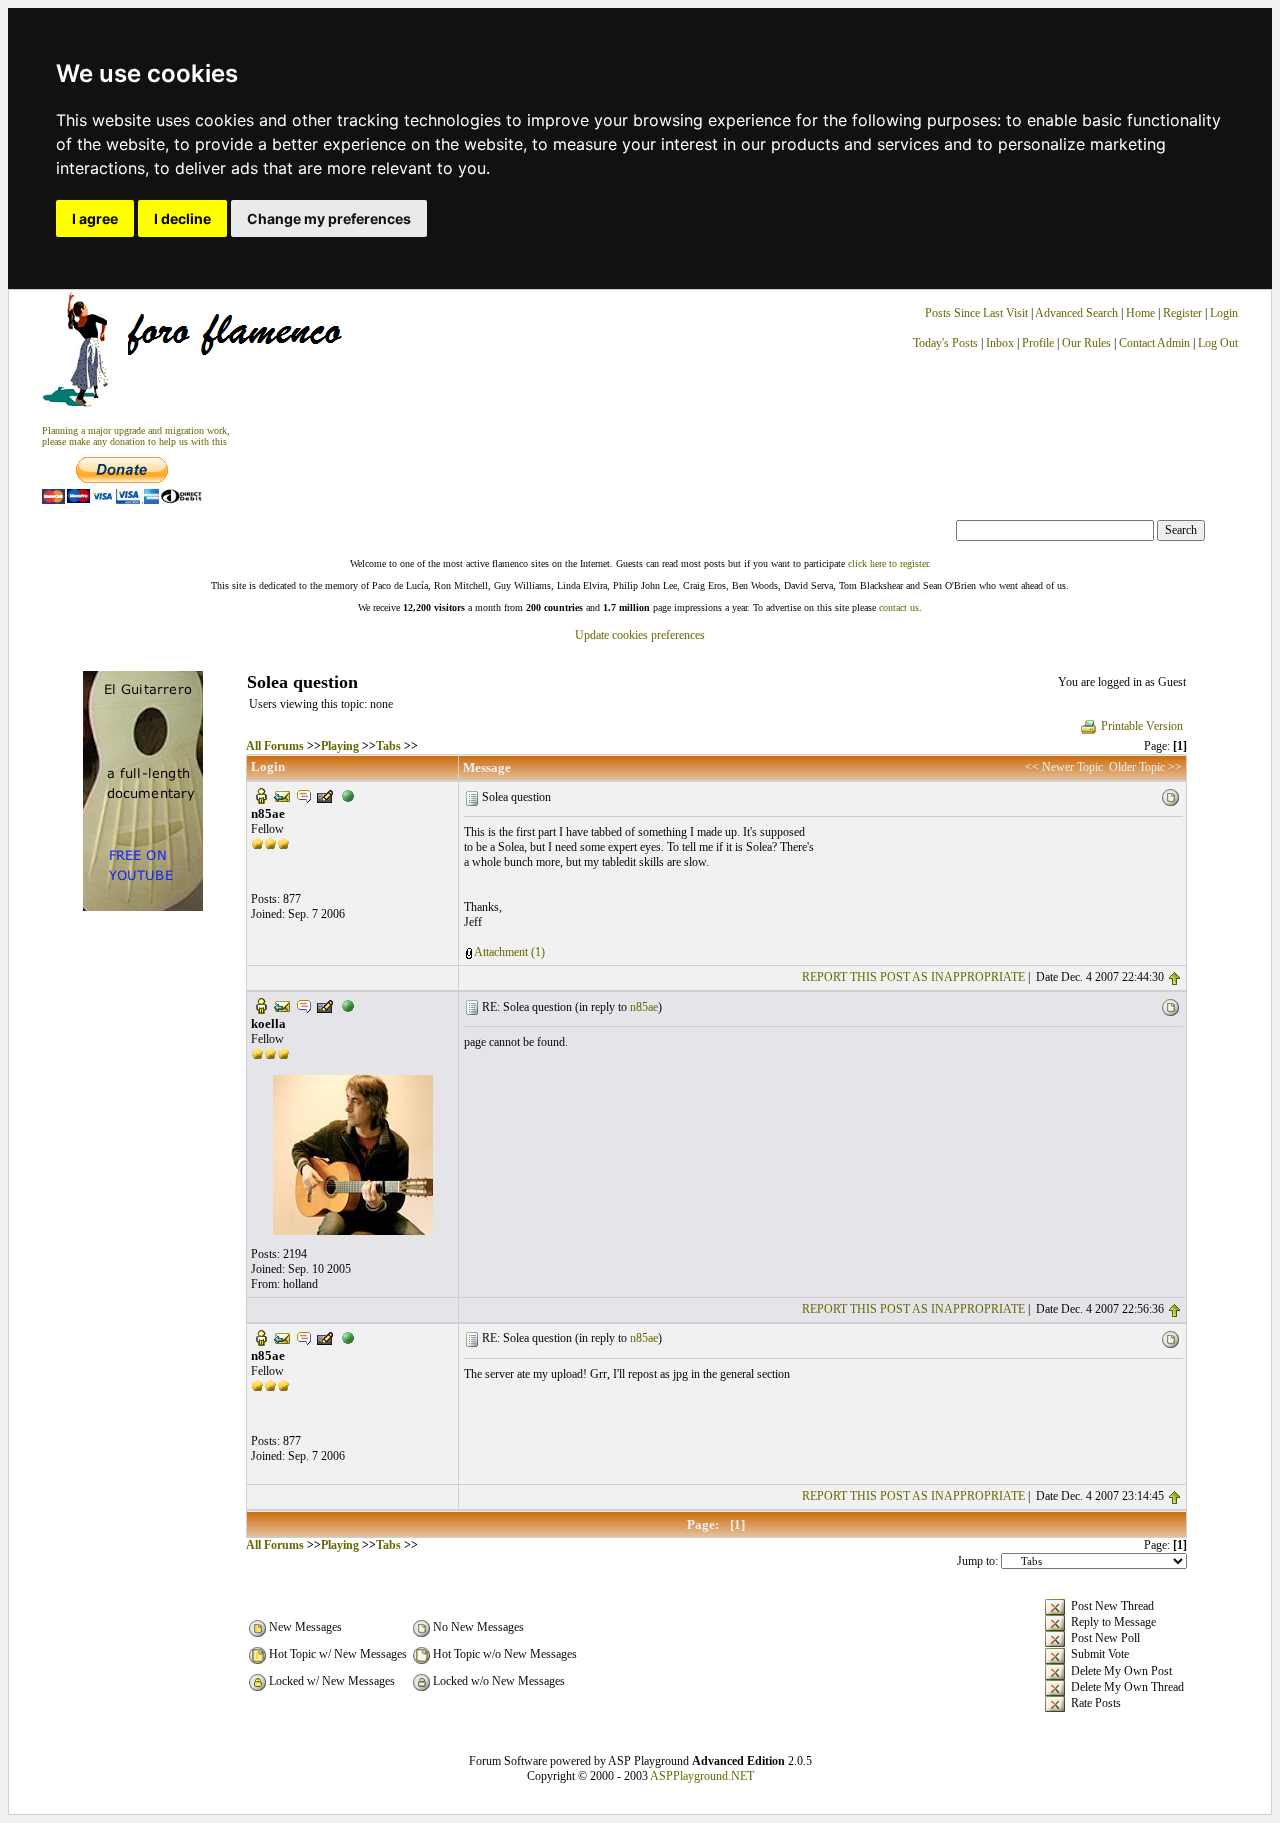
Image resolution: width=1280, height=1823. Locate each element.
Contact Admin (1154, 343)
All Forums (275, 746)
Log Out (1218, 343)
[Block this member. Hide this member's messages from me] (348, 795)
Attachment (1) (509, 952)
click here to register (888, 563)
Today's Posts (945, 343)
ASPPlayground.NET (702, 1776)
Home (1140, 313)
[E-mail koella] (282, 1005)
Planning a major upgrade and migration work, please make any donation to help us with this (136, 436)
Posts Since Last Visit (976, 313)
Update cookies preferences (640, 635)
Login (1224, 313)
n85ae (644, 1007)
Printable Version (1142, 726)
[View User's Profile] (261, 795)
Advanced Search (1076, 313)
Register (1184, 313)
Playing (340, 746)
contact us (899, 607)
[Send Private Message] (304, 795)
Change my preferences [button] (329, 218)
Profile (1038, 343)
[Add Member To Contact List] (325, 795)
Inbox (1000, 343)
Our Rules (1086, 343)
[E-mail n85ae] (282, 795)
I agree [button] (95, 218)
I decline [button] (182, 218)
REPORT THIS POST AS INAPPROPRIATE (913, 977)
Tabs (388, 746)
